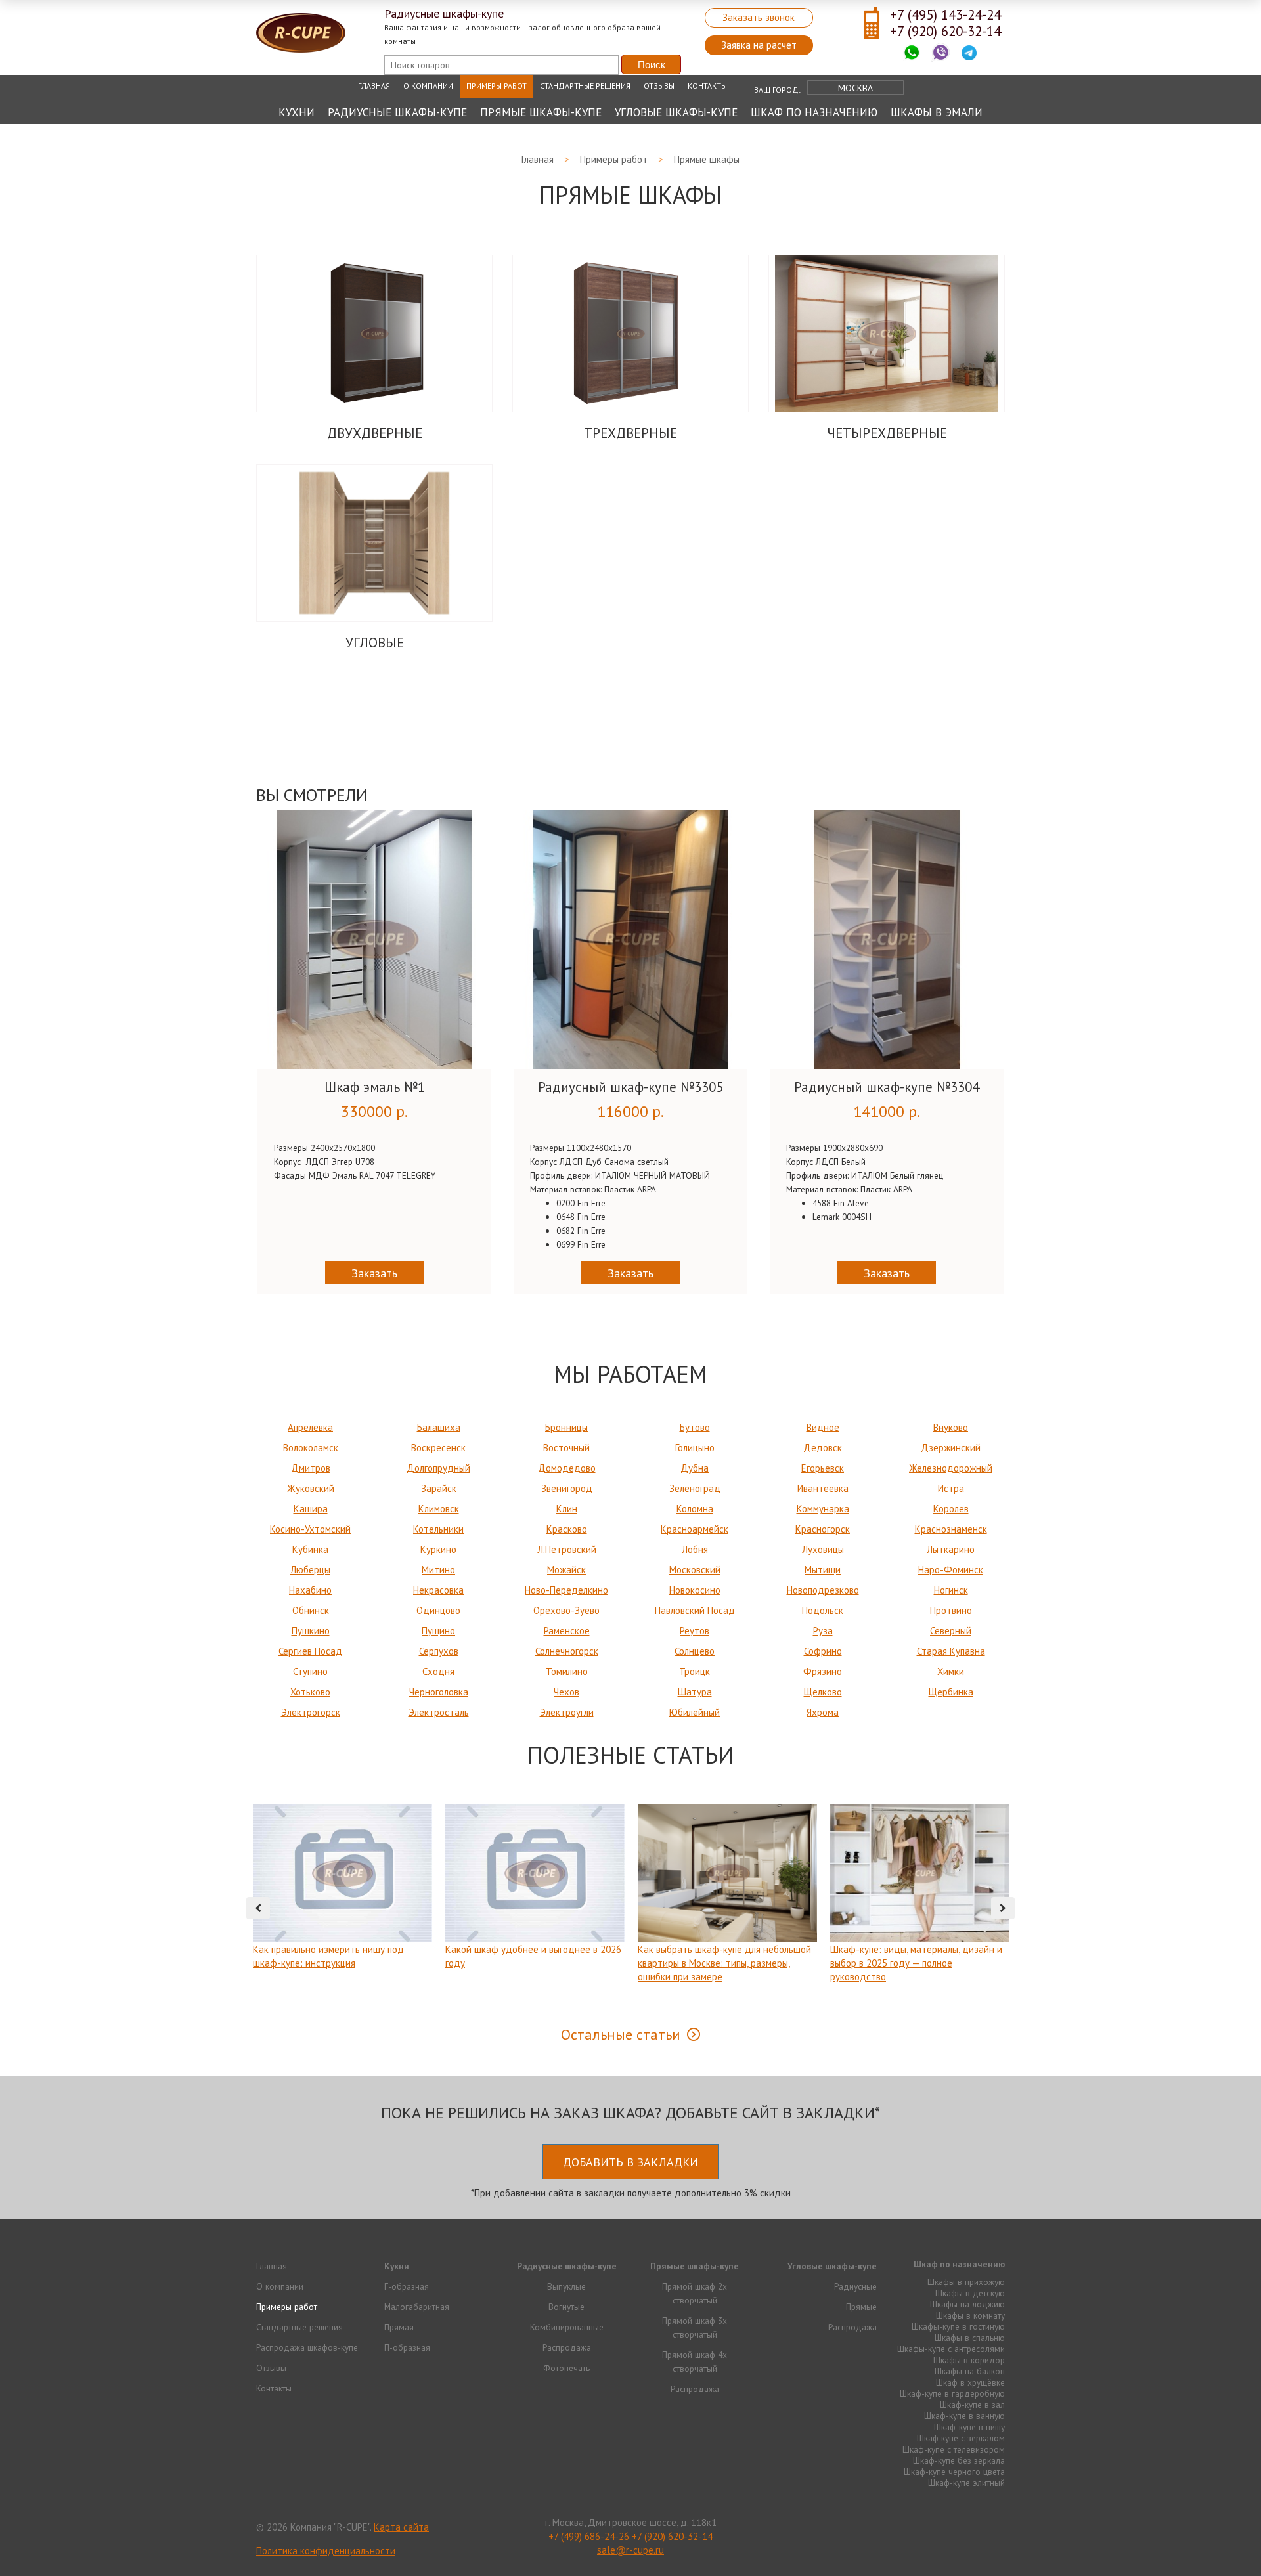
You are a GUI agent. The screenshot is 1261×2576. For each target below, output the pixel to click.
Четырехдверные (887, 433)
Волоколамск (311, 1448)
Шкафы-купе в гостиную (958, 2326)
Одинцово (438, 1610)
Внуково (951, 1427)
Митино (438, 1570)
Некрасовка (438, 1590)
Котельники (438, 1529)
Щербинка (951, 1692)
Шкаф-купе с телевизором (954, 2449)
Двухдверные (375, 433)
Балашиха (439, 1427)
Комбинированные (567, 2327)
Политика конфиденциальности (326, 2551)
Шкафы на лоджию (967, 2304)
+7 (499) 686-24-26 (589, 2536)
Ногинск (951, 1590)
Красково (567, 1529)
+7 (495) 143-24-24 (945, 15)
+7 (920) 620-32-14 (945, 31)
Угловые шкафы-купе (676, 112)
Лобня (695, 1549)
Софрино (823, 1651)
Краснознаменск (951, 1529)
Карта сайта (401, 2527)
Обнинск (311, 1610)
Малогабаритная (417, 2307)
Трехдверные (630, 433)
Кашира (311, 1509)
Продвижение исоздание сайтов (973, 2526)
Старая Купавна (951, 1651)
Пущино (438, 1631)
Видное (823, 1427)
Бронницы (566, 1427)
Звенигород (567, 1488)
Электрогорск (311, 1712)
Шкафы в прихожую (966, 2282)
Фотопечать (566, 2368)
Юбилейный (695, 1712)
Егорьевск (823, 1468)
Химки (951, 1671)
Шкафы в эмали (937, 112)
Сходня (438, 1671)
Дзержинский (951, 1448)
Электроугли (567, 1712)
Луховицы (823, 1549)
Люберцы (310, 1570)
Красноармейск (695, 1529)
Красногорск (823, 1529)
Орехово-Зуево (566, 1610)
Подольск (823, 1610)
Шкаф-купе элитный (966, 2483)
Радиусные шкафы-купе (397, 112)
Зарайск (439, 1488)
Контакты (707, 86)
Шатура (695, 1692)
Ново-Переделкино (566, 1590)
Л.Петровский (567, 1549)
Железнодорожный (951, 1468)
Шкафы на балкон (970, 2371)
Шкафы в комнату (970, 2315)
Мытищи (823, 1570)
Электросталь (439, 1712)
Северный (951, 1631)
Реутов (695, 1631)
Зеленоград (695, 1488)
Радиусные (855, 2286)
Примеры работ (497, 86)
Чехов (566, 1692)
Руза (823, 1631)
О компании (428, 86)
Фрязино (823, 1671)
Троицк (695, 1671)
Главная (374, 86)
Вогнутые (566, 2307)
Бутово (695, 1427)
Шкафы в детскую (970, 2293)
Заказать (374, 1273)
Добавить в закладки (630, 2162)
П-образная (407, 2347)
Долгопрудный (438, 1468)
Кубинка (310, 1549)
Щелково (823, 1692)
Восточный (566, 1448)
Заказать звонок (759, 17)
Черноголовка (439, 1692)
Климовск (439, 1509)
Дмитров (311, 1468)
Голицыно (695, 1448)
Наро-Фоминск (951, 1570)
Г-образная (407, 2286)
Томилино (567, 1671)
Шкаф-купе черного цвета (954, 2472)
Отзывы (659, 86)
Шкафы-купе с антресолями (951, 2349)
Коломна (695, 1509)
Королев (951, 1509)
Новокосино (695, 1590)
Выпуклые (566, 2286)
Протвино (951, 1610)
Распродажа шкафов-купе (307, 2347)
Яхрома (823, 1712)
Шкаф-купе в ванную (964, 2416)
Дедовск (823, 1448)
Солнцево (695, 1651)
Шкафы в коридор (969, 2360)
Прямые (861, 2307)
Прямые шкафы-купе (541, 112)
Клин (567, 1509)
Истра (951, 1488)
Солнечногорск (567, 1651)
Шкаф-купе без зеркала (959, 2460)
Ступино (310, 1671)
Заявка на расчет (759, 45)
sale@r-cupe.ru (630, 2550)
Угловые (375, 643)
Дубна (695, 1468)
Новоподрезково (823, 1590)
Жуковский (311, 1488)
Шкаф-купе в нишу (969, 2427)
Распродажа (567, 2347)
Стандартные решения (585, 86)
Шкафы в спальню (970, 2338)
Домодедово (567, 1468)
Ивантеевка (823, 1488)
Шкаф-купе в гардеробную (952, 2393)
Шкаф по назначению (814, 112)
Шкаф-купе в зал (972, 2405)
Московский (695, 1570)
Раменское (567, 1631)
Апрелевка (310, 1427)
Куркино (438, 1549)
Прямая (399, 2327)
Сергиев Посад (310, 1651)
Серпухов (439, 1651)
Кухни (297, 112)
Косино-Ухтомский (310, 1529)
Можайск (566, 1570)
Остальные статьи (621, 2034)
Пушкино (311, 1631)
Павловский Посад (695, 1610)
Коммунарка (823, 1509)
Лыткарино (951, 1549)
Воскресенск (438, 1448)
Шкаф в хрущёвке (970, 2382)
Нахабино (310, 1590)
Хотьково (310, 1692)
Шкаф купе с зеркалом (961, 2438)
